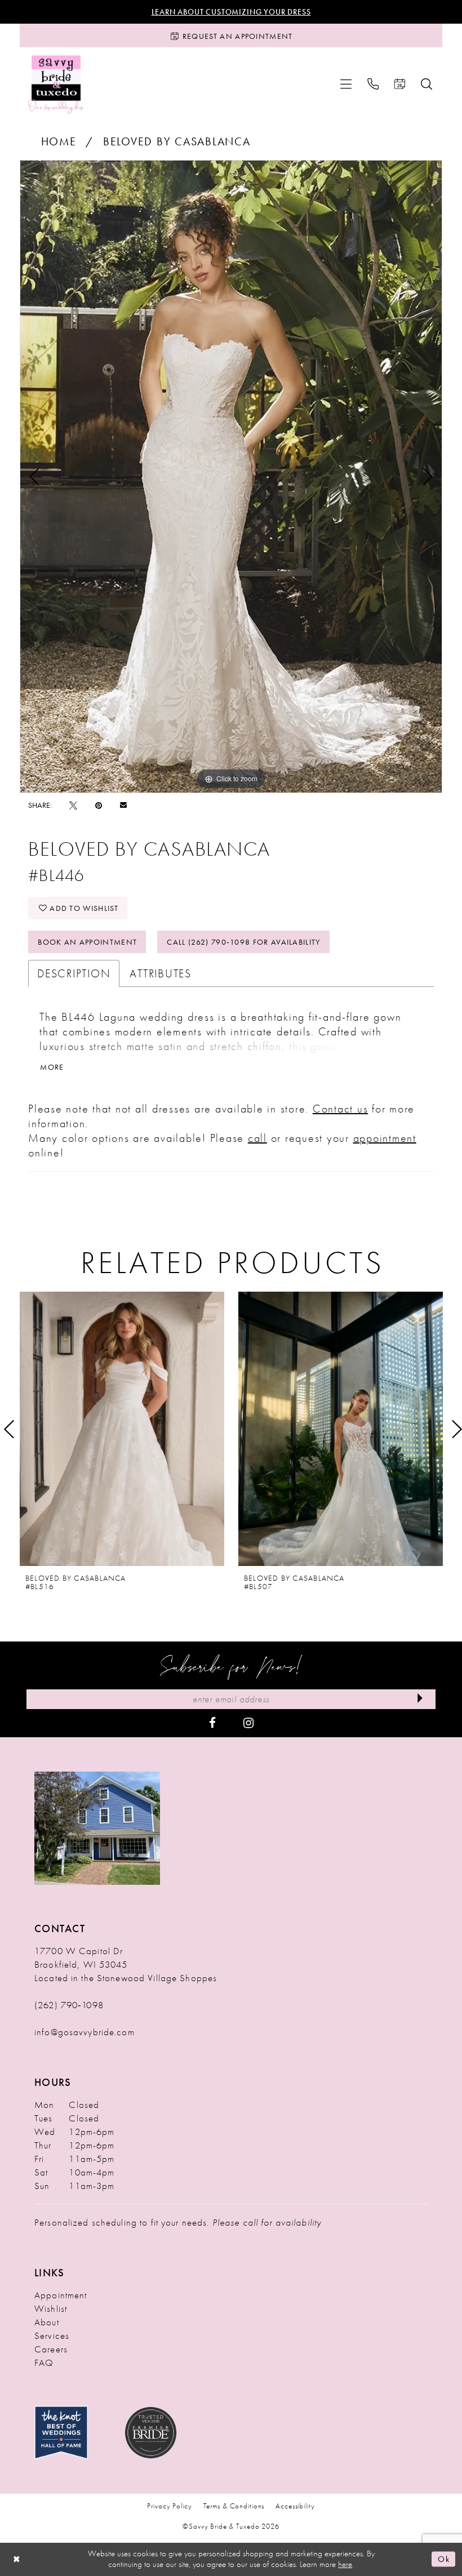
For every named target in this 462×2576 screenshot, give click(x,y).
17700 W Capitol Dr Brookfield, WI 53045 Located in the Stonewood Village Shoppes (126, 1964)
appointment (385, 1138)
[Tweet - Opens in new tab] (73, 805)
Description (74, 973)
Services (52, 2335)
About (47, 2322)
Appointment (61, 2295)
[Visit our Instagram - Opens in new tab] (248, 1722)
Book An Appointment (87, 942)
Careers (51, 2349)
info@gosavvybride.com (85, 2032)
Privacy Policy (169, 2506)
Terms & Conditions (234, 2506)
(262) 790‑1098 (69, 2005)
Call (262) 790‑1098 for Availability (243, 942)
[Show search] (427, 84)
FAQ (44, 2363)
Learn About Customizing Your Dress (231, 12)
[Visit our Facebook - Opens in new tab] (212, 1722)
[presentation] (122, 1429)
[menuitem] (346, 84)
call (257, 1138)
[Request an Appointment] (400, 84)
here (345, 2564)
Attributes (161, 973)
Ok (444, 2559)
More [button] (52, 1067)
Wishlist (51, 2308)
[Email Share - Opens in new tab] (123, 805)
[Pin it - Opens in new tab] (99, 805)
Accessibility (295, 2506)
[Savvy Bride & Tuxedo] (56, 84)
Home (59, 141)
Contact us (341, 1109)
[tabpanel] (231, 476)
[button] (346, 84)
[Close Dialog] (17, 2559)
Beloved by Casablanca (177, 141)
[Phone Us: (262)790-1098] (373, 84)
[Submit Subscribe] (420, 1699)
